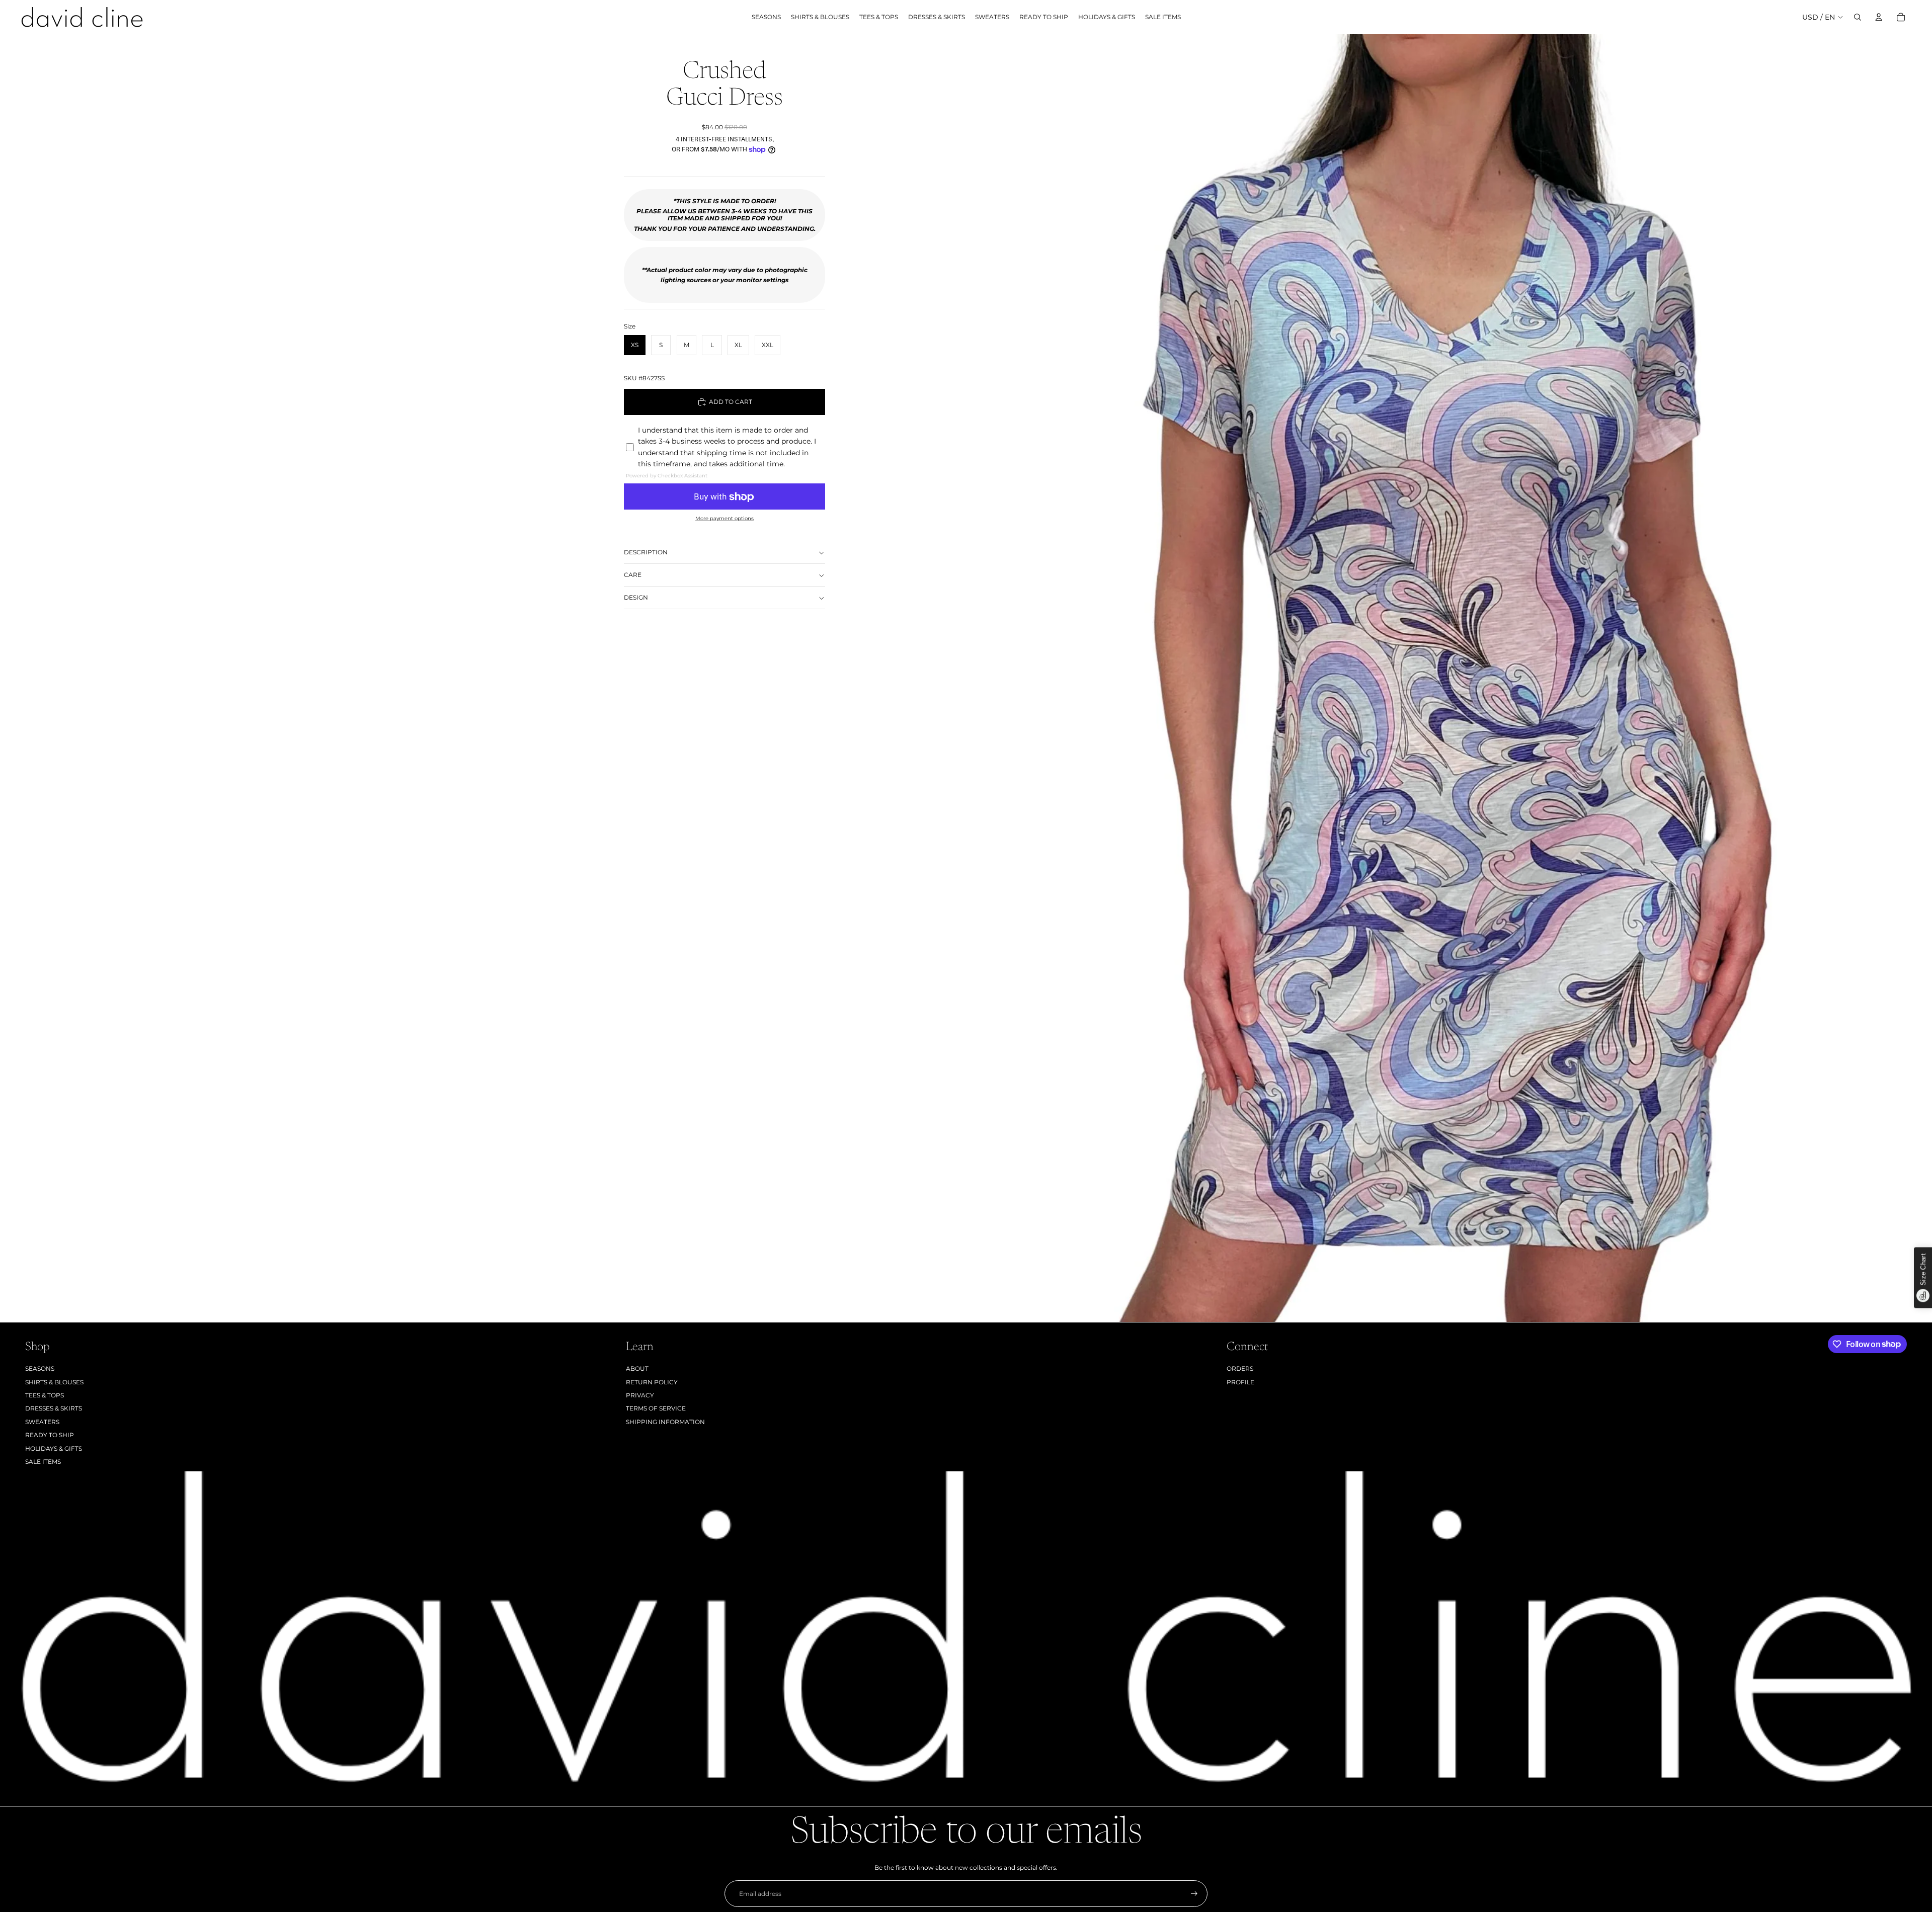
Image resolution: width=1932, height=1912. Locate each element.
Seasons (40, 1368)
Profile (1240, 1382)
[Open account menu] (1879, 17)
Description (646, 552)
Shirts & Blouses (54, 1382)
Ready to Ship (50, 1435)
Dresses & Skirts (54, 1408)
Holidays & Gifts (54, 1448)
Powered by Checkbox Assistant (667, 476)
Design (636, 597)
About (637, 1368)
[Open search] (1858, 17)
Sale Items (43, 1462)
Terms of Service (656, 1408)
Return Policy (652, 1382)
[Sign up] (1194, 1894)
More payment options (725, 519)
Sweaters (42, 1422)
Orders (1240, 1368)
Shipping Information (665, 1422)
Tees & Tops (45, 1395)
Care (633, 575)
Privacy (640, 1395)
